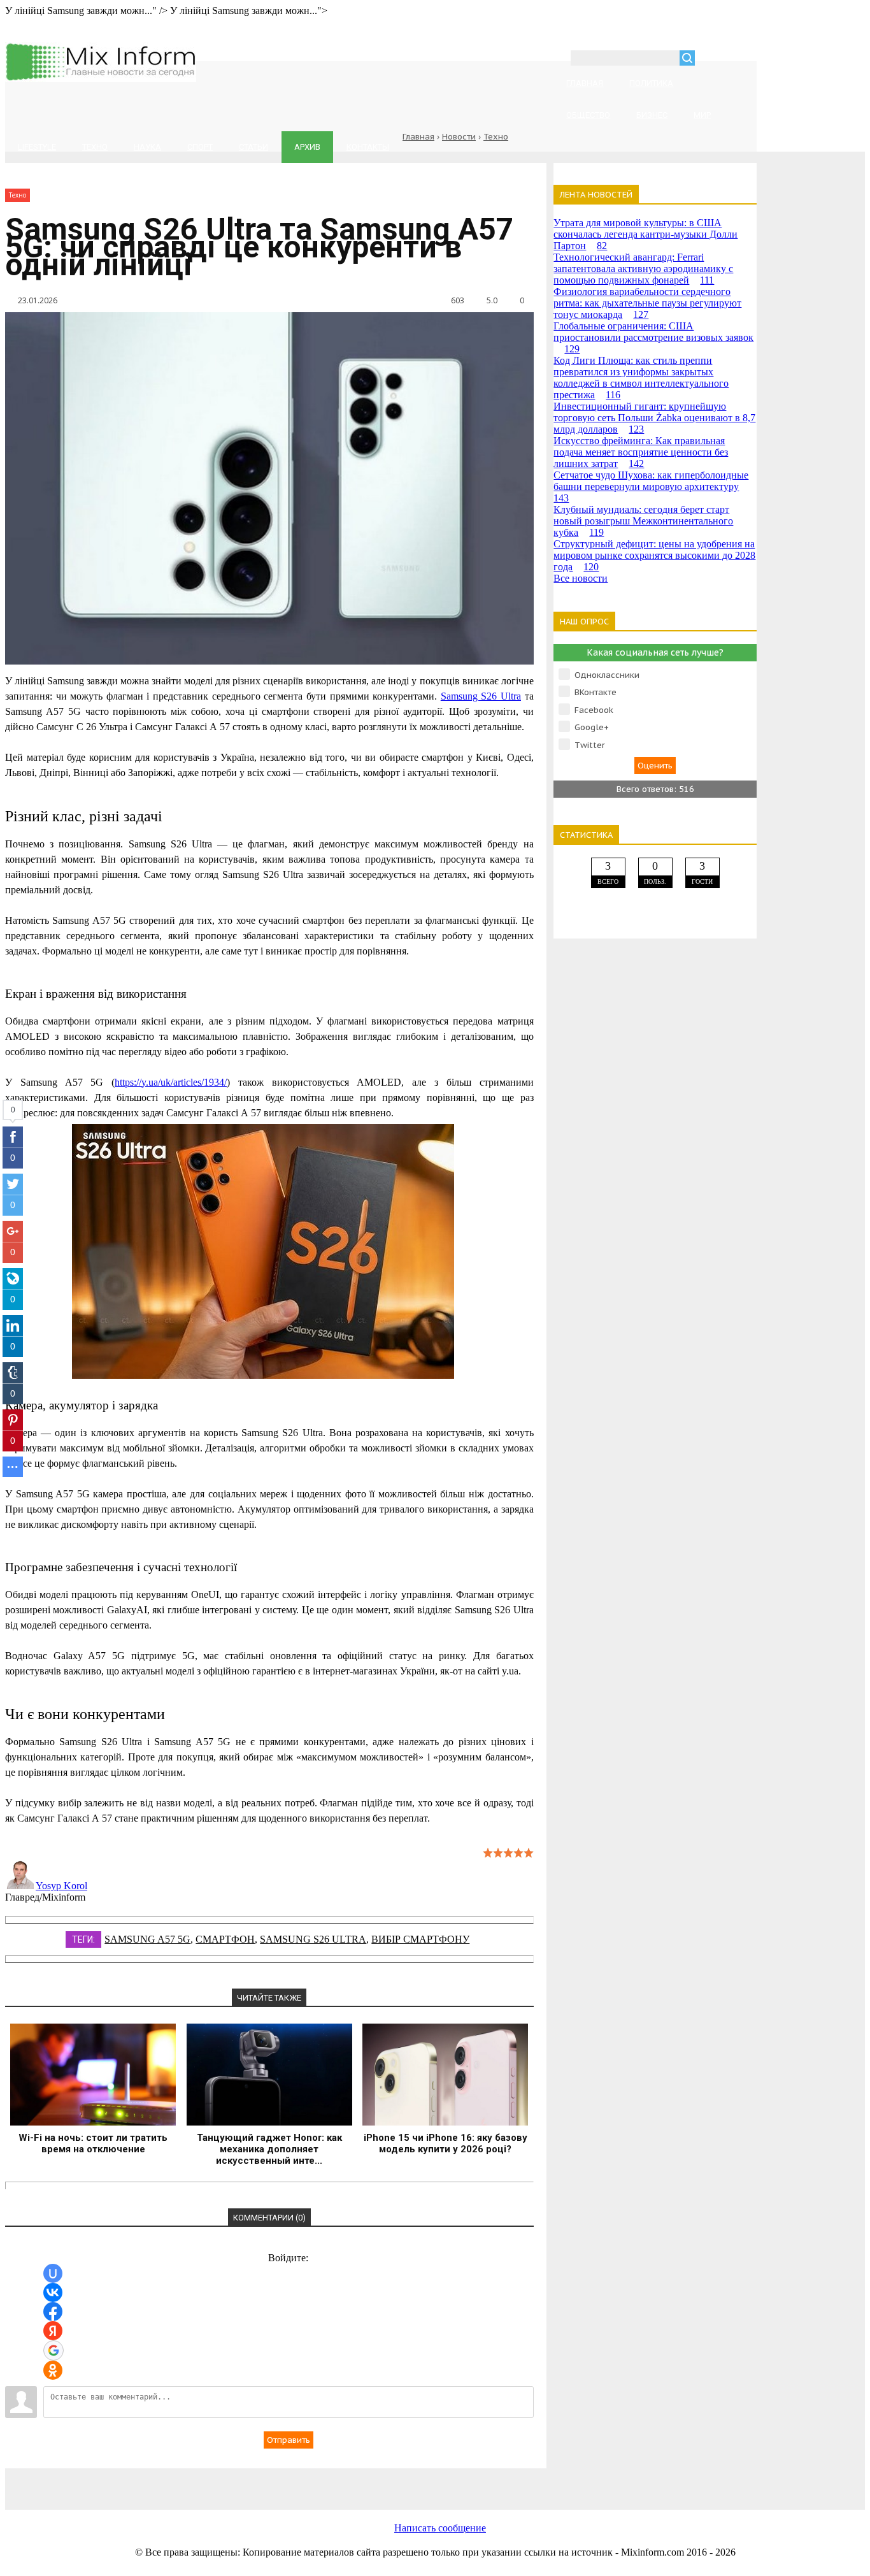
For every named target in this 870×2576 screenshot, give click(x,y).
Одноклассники (607, 675)
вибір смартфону (420, 1939)
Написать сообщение (440, 2528)
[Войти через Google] (53, 2350)
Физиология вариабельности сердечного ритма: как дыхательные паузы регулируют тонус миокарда (647, 303)
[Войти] (711, 60)
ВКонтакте (595, 692)
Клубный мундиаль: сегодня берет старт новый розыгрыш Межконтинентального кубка (643, 521)
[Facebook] (279, 2482)
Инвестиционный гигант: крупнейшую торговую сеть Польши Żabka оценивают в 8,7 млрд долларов (654, 418)
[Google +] (585, 2482)
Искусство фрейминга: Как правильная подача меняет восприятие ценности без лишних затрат (641, 452)
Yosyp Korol (61, 1886)
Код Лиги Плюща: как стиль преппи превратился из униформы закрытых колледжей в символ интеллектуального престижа (641, 378)
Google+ (592, 727)
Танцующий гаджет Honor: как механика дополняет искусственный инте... (269, 2149)
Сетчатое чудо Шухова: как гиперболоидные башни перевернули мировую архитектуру (651, 486)
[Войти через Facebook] (53, 2312)
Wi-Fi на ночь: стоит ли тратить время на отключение (93, 2143)
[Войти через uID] (53, 2273)
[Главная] (101, 79)
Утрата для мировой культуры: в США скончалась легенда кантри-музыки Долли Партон (645, 234)
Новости (459, 137)
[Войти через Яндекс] (53, 2331)
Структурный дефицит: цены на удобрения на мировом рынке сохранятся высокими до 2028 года (654, 555)
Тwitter (590, 745)
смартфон (225, 1939)
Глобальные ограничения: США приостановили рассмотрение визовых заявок (653, 337)
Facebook (594, 710)
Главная (418, 137)
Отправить (289, 2440)
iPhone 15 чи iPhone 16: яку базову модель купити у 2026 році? (446, 2143)
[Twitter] (381, 2482)
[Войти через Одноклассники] (53, 2370)
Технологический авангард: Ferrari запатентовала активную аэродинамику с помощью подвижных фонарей (643, 269)
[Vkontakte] (177, 2482)
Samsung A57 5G (147, 1939)
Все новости (581, 578)
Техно (496, 137)
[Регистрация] (741, 60)
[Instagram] (483, 2482)
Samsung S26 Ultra (313, 1939)
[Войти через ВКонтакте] (53, 2292)
